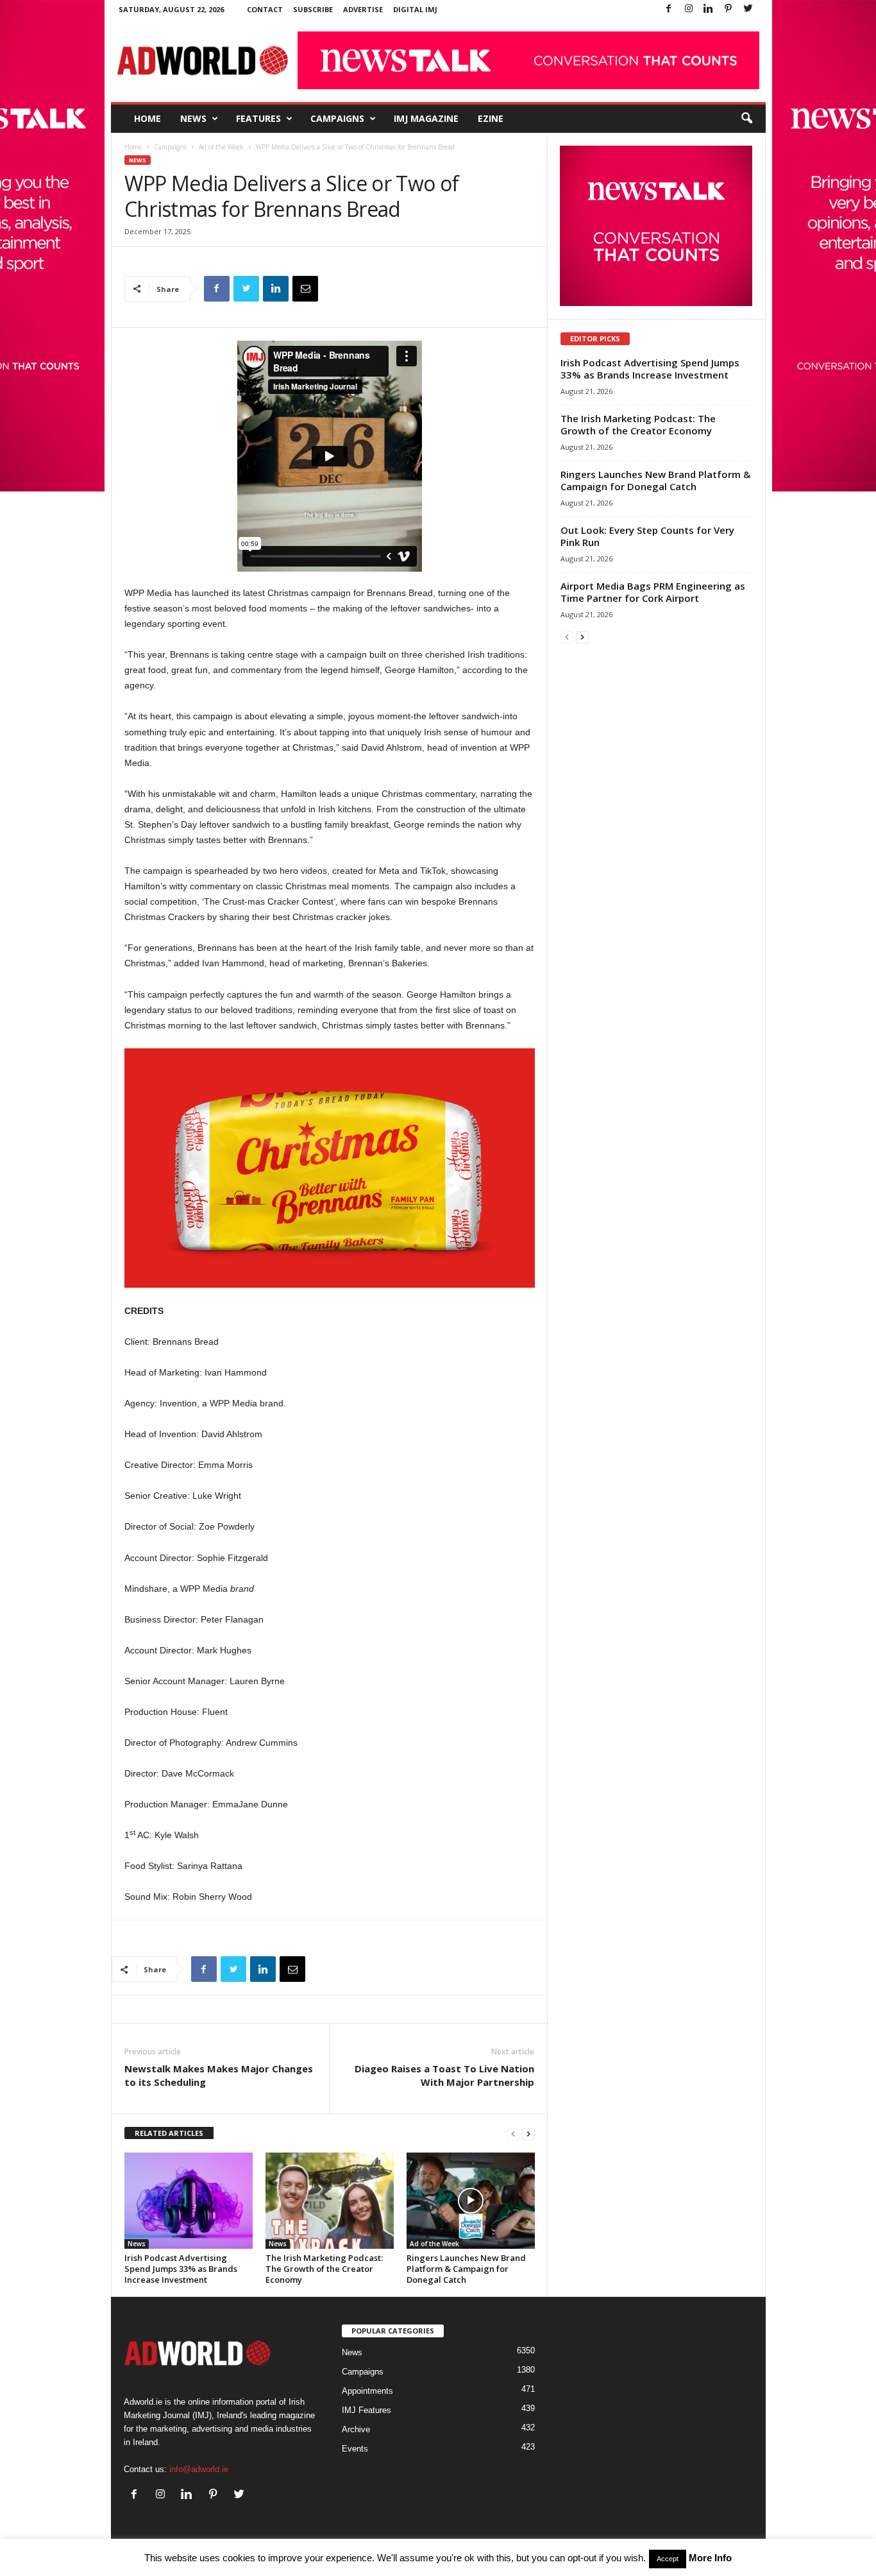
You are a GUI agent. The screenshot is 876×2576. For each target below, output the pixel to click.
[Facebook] (669, 9)
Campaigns (337, 118)
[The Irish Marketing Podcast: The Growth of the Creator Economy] (330, 2201)
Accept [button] (668, 2559)
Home (147, 118)
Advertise (363, 9)
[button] (746, 119)
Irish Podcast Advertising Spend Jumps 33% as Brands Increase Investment (181, 2269)
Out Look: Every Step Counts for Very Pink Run (647, 536)
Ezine (491, 118)
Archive (356, 2429)
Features (258, 118)
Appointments (367, 2391)
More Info (710, 2558)
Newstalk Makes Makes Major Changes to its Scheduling (219, 2075)
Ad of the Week (221, 147)
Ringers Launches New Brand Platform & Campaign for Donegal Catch (466, 2269)
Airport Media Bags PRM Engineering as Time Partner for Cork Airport (653, 592)
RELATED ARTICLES (169, 2133)
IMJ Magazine (426, 118)
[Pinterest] (729, 9)
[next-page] (528, 2134)
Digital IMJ (415, 9)
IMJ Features (366, 2410)
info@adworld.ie (199, 2469)
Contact (265, 9)
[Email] (305, 289)
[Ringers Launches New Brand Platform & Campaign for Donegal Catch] (471, 2201)
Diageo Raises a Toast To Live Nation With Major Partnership (444, 2075)
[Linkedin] (709, 9)
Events (355, 2449)
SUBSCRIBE (313, 9)
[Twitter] (748, 9)
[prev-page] (513, 2134)
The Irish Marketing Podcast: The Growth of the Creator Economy (324, 2269)
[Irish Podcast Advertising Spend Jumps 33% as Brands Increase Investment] (189, 2201)
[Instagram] (689, 9)
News (193, 118)
